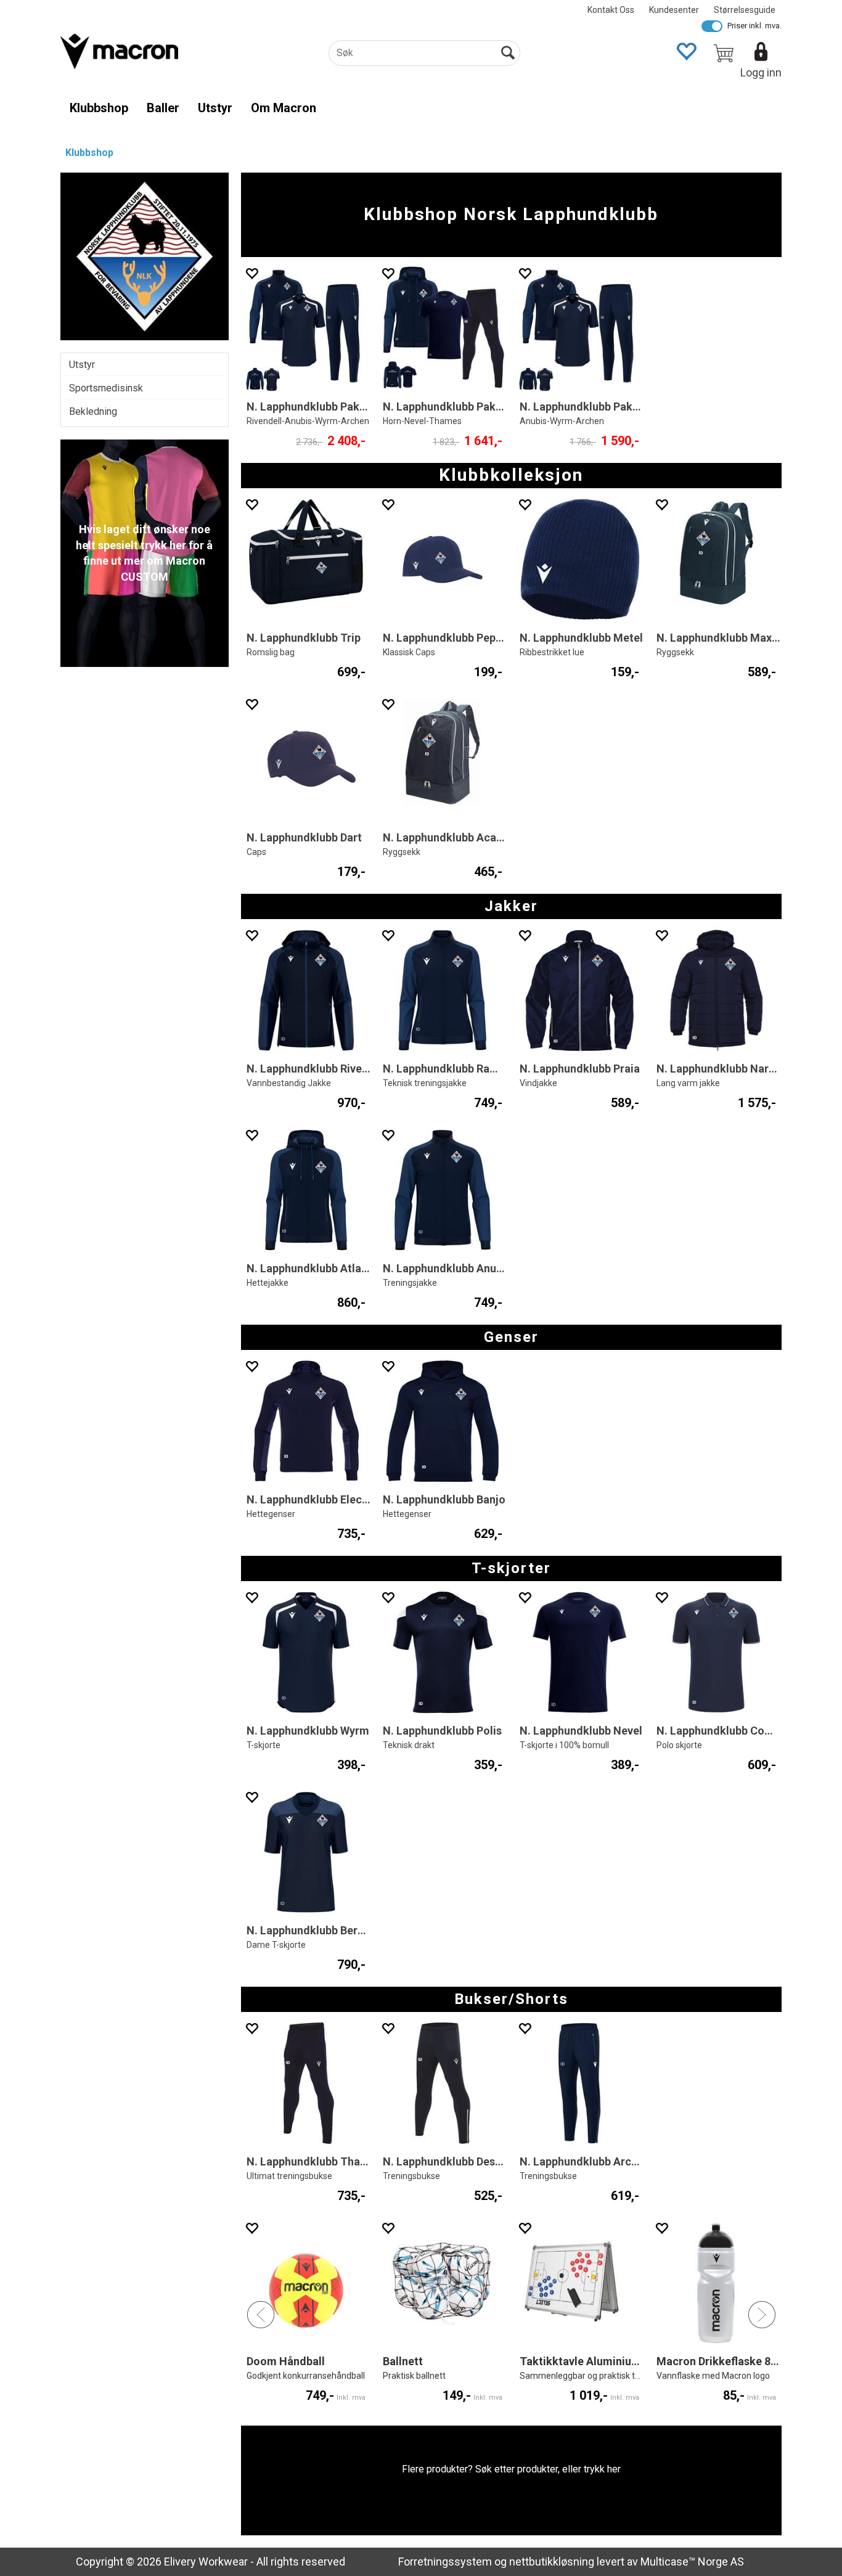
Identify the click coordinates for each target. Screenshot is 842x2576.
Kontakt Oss (611, 10)
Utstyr (215, 108)
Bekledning (93, 411)
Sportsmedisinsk (106, 388)
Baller (163, 108)
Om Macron (284, 108)
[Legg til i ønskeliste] (251, 273)
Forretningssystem (445, 2562)
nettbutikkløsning (552, 2562)
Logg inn (761, 72)
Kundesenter (674, 10)
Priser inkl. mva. (754, 26)
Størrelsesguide (745, 10)
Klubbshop (99, 108)
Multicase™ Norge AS (692, 2562)
